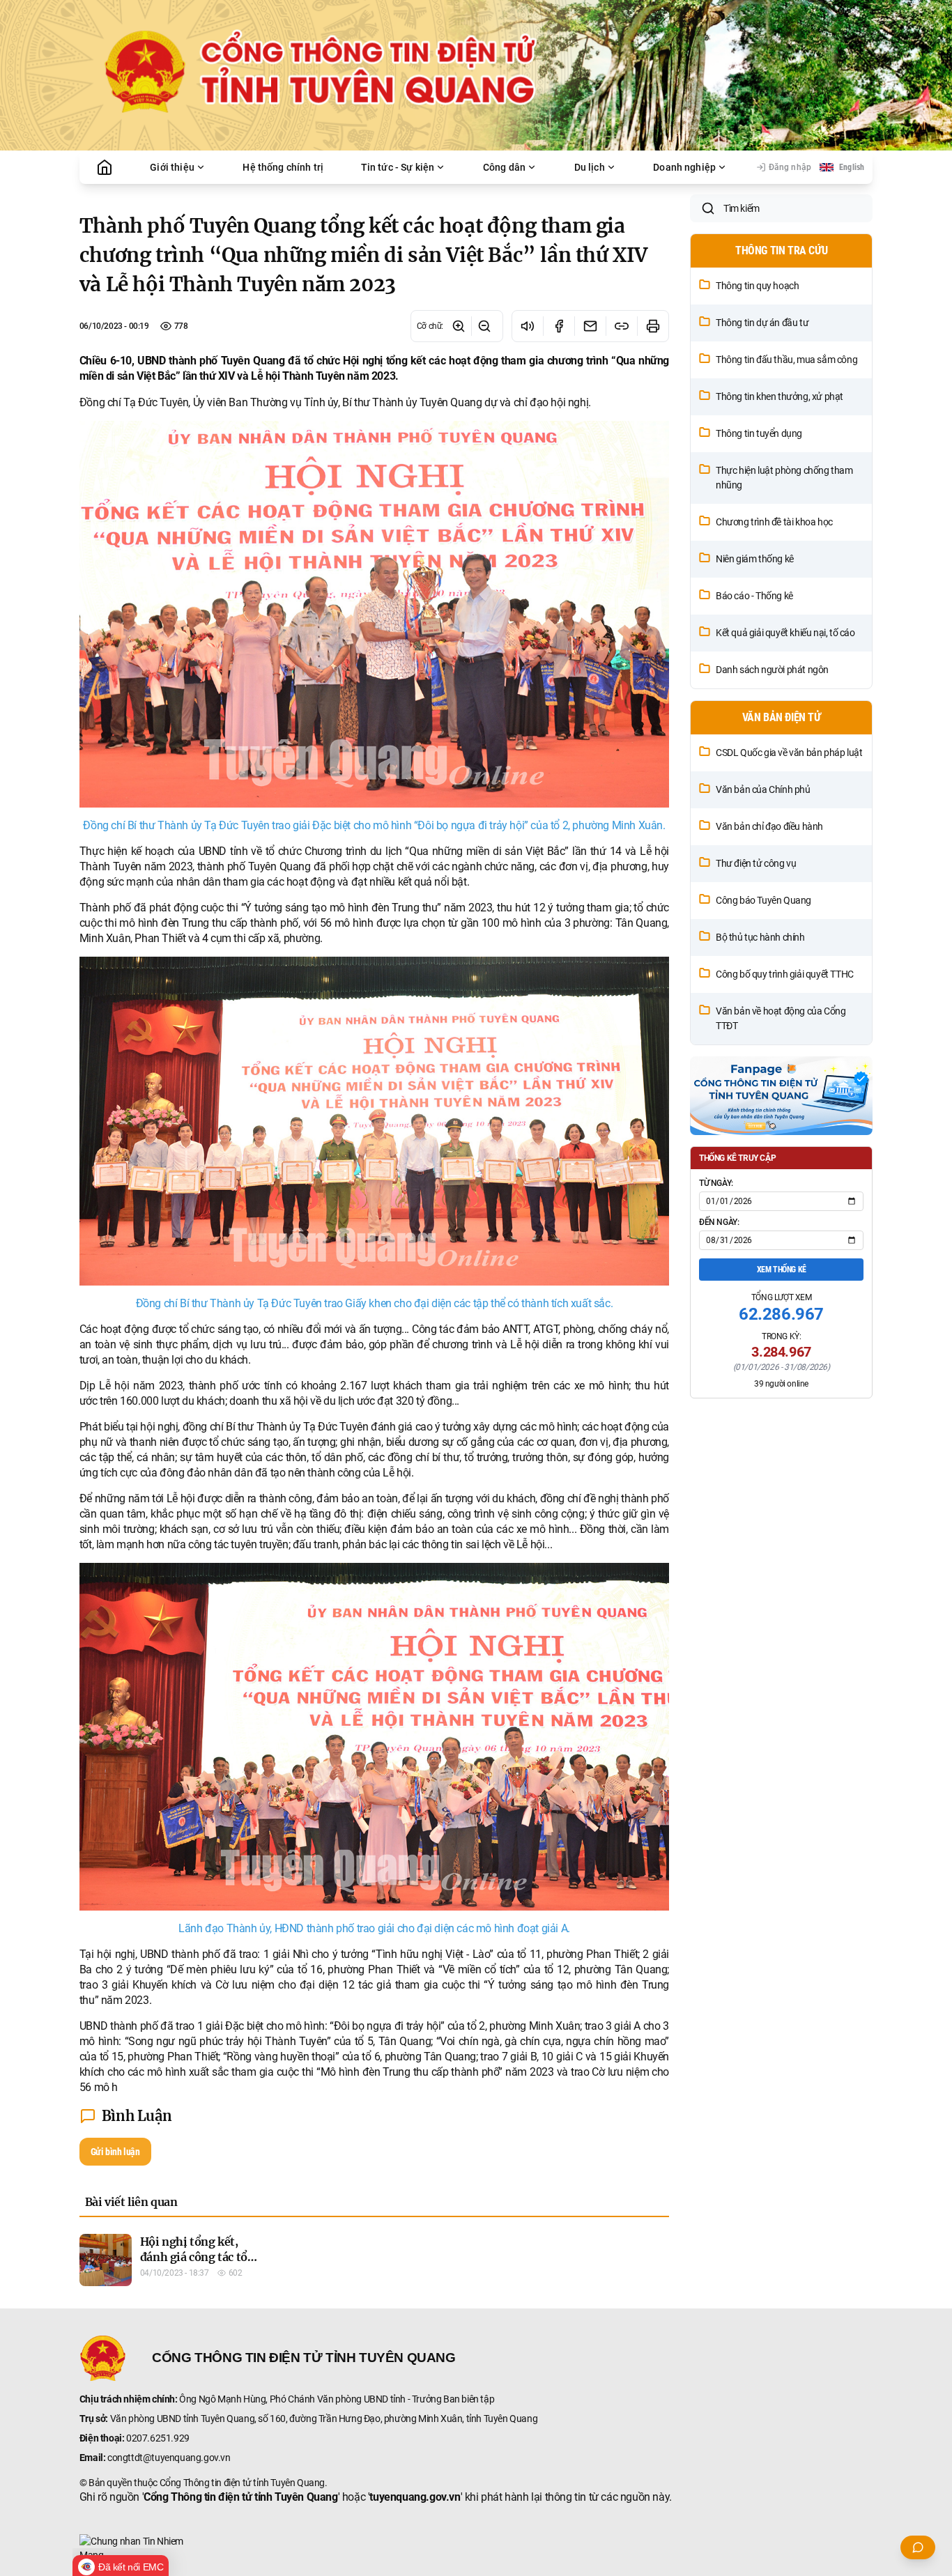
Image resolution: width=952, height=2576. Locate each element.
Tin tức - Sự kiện (398, 167)
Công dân (504, 167)
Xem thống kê (782, 1270)
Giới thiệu (172, 167)
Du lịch (590, 167)
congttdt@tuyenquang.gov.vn (169, 2458)
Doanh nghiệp (684, 167)
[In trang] (653, 326)
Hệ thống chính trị (283, 167)
